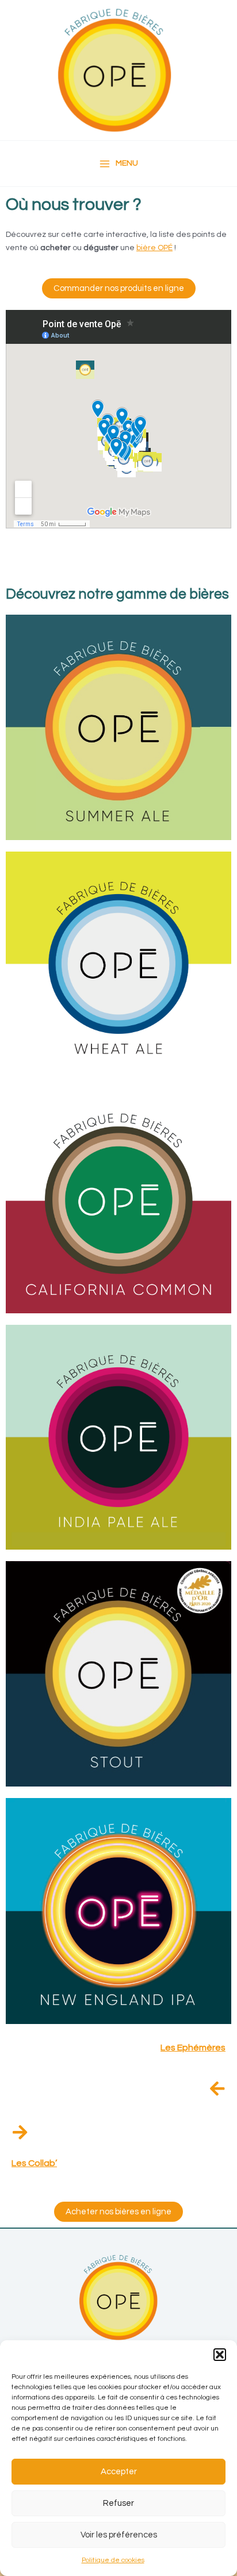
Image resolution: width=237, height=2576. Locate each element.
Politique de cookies (113, 2560)
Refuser (118, 2503)
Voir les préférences (119, 2535)
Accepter (119, 2472)
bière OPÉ (154, 248)
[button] (220, 2355)
